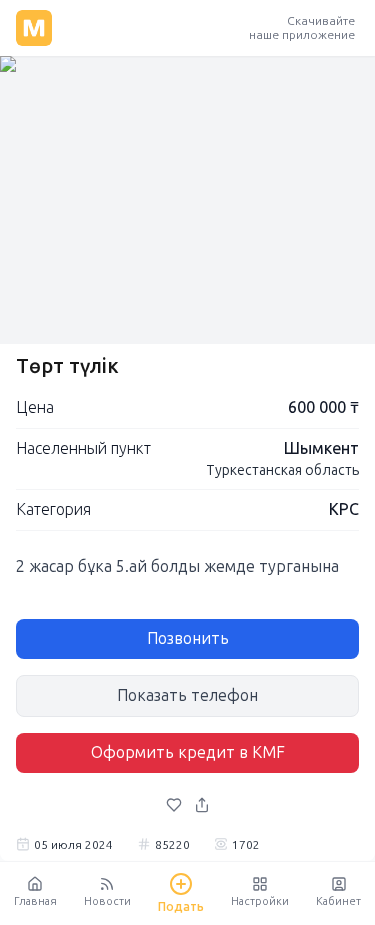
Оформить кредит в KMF (188, 752)
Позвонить (188, 638)
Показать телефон (187, 695)
